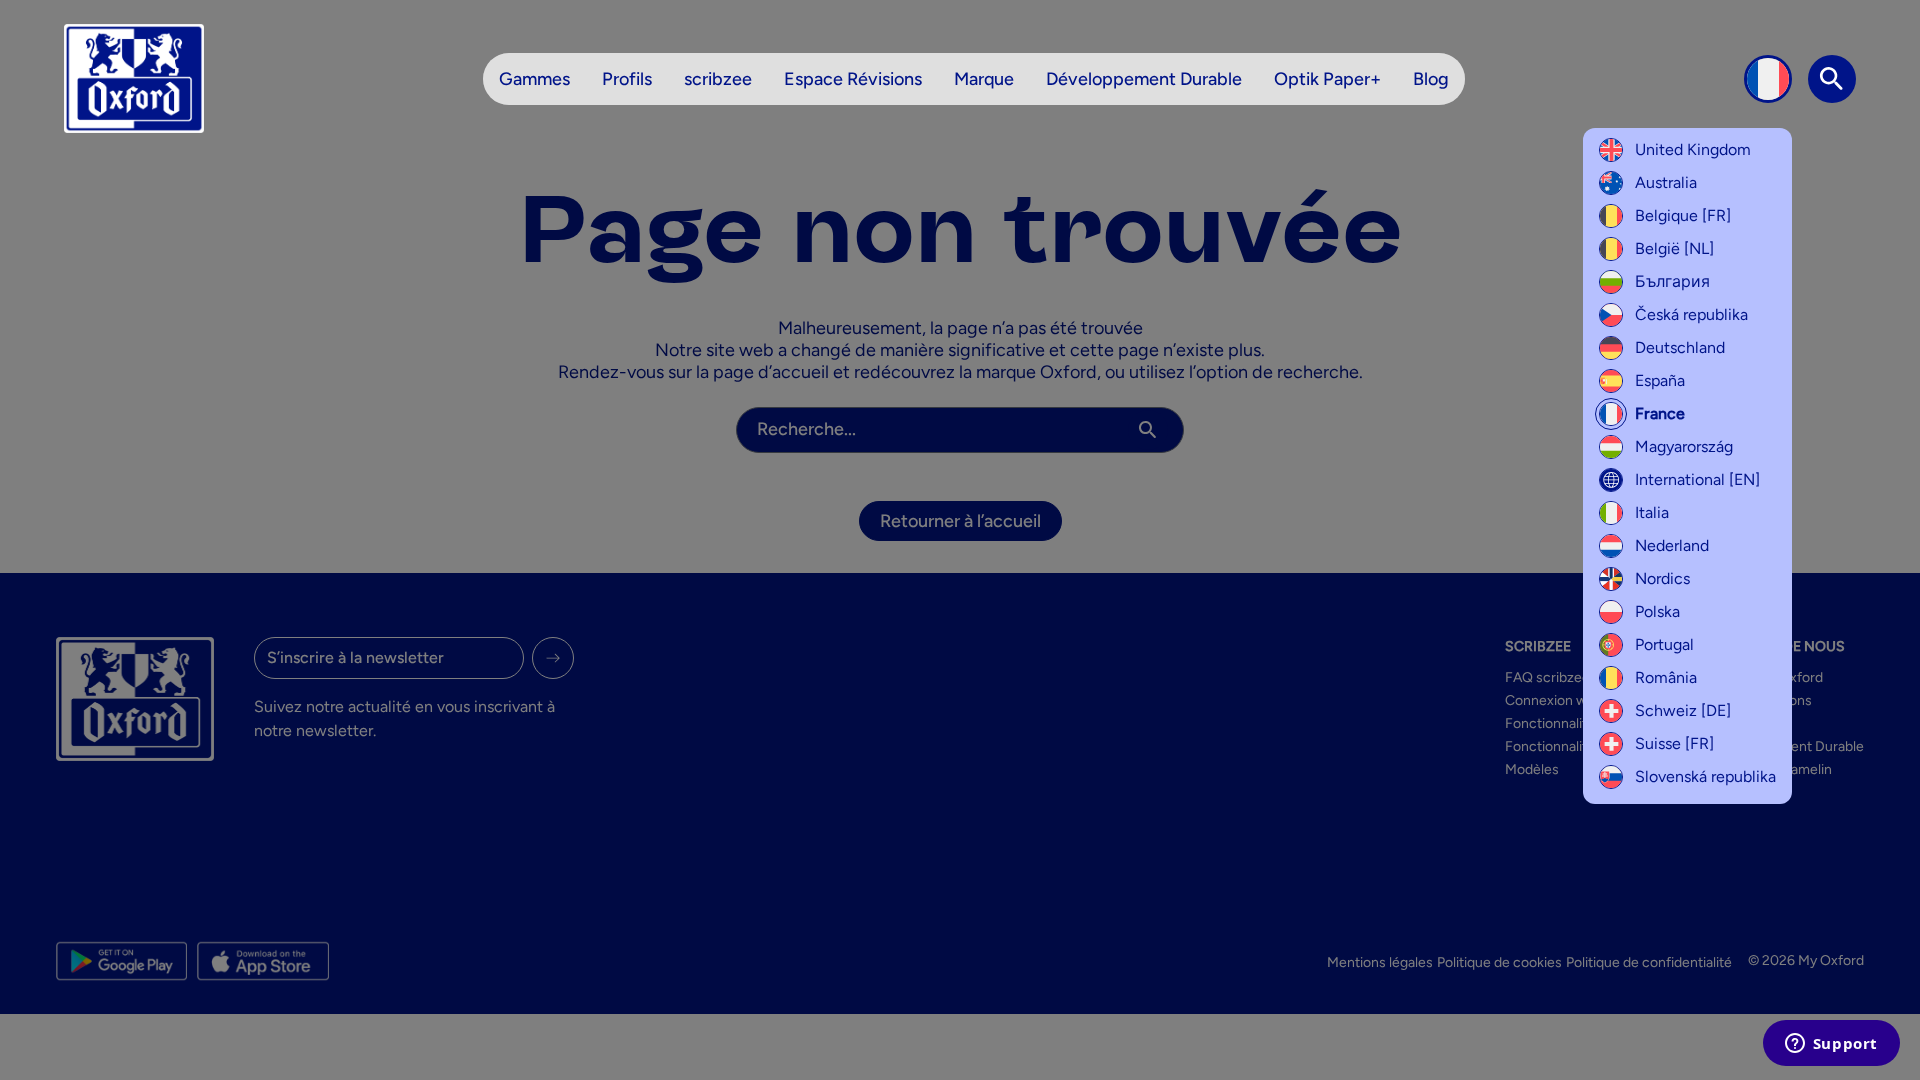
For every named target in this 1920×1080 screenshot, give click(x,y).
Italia (1652, 512)
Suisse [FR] (1674, 743)
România (1666, 677)
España (1660, 380)
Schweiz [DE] (1683, 710)
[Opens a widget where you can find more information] (1831, 1045)
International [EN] (1697, 479)
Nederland (1672, 545)
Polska (1657, 611)
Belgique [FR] (1683, 215)
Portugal (1664, 644)
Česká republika (1691, 314)
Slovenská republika (1705, 776)
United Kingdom (1693, 149)
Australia (1666, 182)
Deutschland (1680, 347)
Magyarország (1684, 446)
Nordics (1662, 578)
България (1672, 281)
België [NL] (1674, 248)
